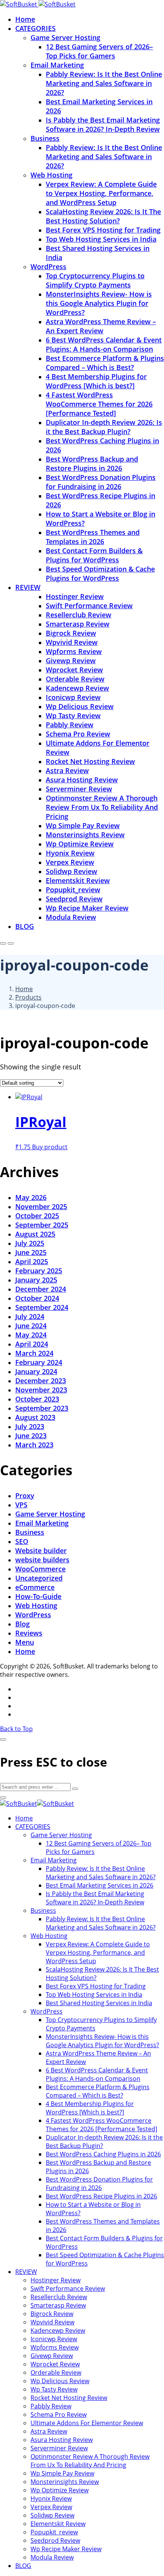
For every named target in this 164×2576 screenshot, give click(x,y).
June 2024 (31, 1326)
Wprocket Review (74, 670)
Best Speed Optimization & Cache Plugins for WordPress (100, 573)
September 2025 (42, 1225)
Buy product (50, 1147)
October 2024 (37, 1298)
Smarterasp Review (78, 624)
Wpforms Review (74, 651)
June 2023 (31, 1436)
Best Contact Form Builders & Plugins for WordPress (94, 555)
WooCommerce (40, 1569)
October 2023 (37, 1399)
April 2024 (32, 1344)
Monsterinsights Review (85, 835)
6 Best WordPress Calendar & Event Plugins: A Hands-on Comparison (104, 344)
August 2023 (35, 1417)
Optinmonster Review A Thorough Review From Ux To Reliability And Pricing (102, 807)
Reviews (29, 1633)
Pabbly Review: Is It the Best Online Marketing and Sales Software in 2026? (104, 83)
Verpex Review (70, 862)
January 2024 (36, 1371)
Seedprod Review (74, 899)
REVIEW (28, 587)
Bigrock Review (71, 633)
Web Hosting (51, 175)
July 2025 (30, 1243)
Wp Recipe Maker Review (87, 908)
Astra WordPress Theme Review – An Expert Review (101, 326)
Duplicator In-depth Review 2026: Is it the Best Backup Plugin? (104, 427)
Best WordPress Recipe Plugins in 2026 (101, 2196)
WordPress (48, 266)
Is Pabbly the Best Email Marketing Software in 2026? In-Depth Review (103, 124)
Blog (23, 1624)
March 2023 (34, 1445)
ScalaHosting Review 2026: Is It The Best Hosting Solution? (103, 216)
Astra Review (67, 770)
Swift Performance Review (89, 606)
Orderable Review (75, 679)
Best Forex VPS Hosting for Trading (103, 230)
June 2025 (31, 1252)
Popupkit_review (73, 890)
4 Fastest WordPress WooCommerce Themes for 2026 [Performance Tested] (99, 404)
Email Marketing (57, 65)
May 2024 (31, 1335)
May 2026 (31, 1197)
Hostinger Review (75, 596)
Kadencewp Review (77, 688)
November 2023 (41, 1390)
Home (25, 19)
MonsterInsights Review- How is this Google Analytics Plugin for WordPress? (99, 303)
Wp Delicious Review (80, 706)
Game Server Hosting (65, 37)
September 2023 (42, 1408)
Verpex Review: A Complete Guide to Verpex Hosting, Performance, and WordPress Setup (101, 193)
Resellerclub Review (79, 615)
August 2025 (35, 1234)
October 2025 (37, 1216)
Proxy (25, 1496)
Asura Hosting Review (82, 780)
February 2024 (39, 1362)
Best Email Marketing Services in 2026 (100, 1885)
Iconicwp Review (73, 697)
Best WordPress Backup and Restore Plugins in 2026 (92, 464)
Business (45, 138)
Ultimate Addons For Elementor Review (87, 2423)
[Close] (3, 1739)
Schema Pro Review (78, 734)
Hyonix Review (70, 853)
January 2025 (36, 1280)
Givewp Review (71, 661)
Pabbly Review (70, 725)
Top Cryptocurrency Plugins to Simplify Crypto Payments (95, 280)
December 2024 (41, 1289)
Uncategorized (39, 1578)
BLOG (25, 926)
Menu (25, 1642)
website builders (42, 1560)
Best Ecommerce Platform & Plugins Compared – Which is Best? (105, 363)
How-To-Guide (38, 1596)
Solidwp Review (72, 871)
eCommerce (35, 1587)
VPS (21, 1505)
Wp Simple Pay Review (83, 825)
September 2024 (42, 1307)
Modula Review (71, 917)
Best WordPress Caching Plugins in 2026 (103, 2154)
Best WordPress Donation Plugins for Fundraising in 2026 (101, 482)
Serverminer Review (79, 789)
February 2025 (39, 1271)
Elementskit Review (78, 880)
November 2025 (41, 1206)
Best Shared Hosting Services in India (99, 2003)
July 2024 (30, 1316)
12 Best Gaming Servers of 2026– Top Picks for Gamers (99, 51)
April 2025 (32, 1261)
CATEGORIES (35, 28)
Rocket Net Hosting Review (90, 761)
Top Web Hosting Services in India (101, 239)
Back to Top (16, 1729)
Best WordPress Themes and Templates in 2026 (93, 537)
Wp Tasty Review (73, 715)
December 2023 (41, 1381)
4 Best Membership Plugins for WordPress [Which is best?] (96, 381)
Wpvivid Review (72, 642)
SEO (22, 1541)
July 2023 (30, 1426)
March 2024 (34, 1353)
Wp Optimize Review (80, 844)
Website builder (41, 1550)
